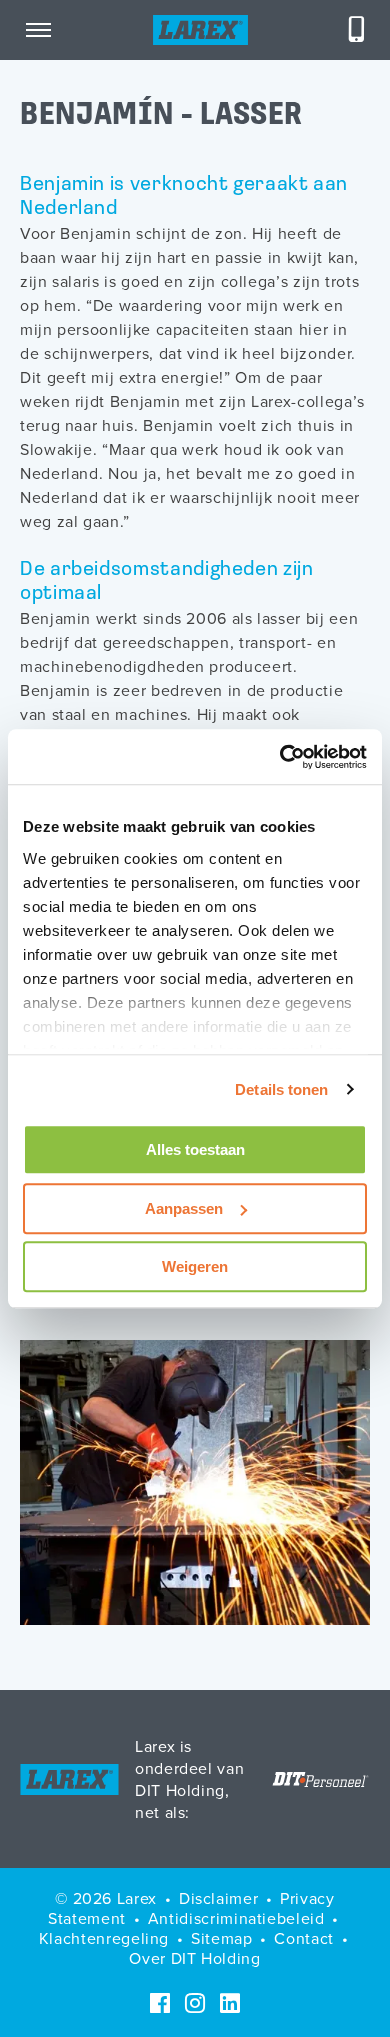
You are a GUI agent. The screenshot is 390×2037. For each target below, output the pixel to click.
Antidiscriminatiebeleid (236, 1918)
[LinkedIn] (230, 2003)
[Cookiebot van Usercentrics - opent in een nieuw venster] (280, 757)
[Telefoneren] (357, 30)
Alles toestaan (195, 1149)
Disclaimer (218, 1898)
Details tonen (281, 1089)
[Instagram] (195, 2003)
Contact (303, 1938)
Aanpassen (184, 1208)
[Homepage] (200, 30)
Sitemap (221, 1938)
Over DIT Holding (194, 1958)
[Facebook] (160, 2003)
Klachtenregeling (104, 1938)
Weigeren (195, 1266)
